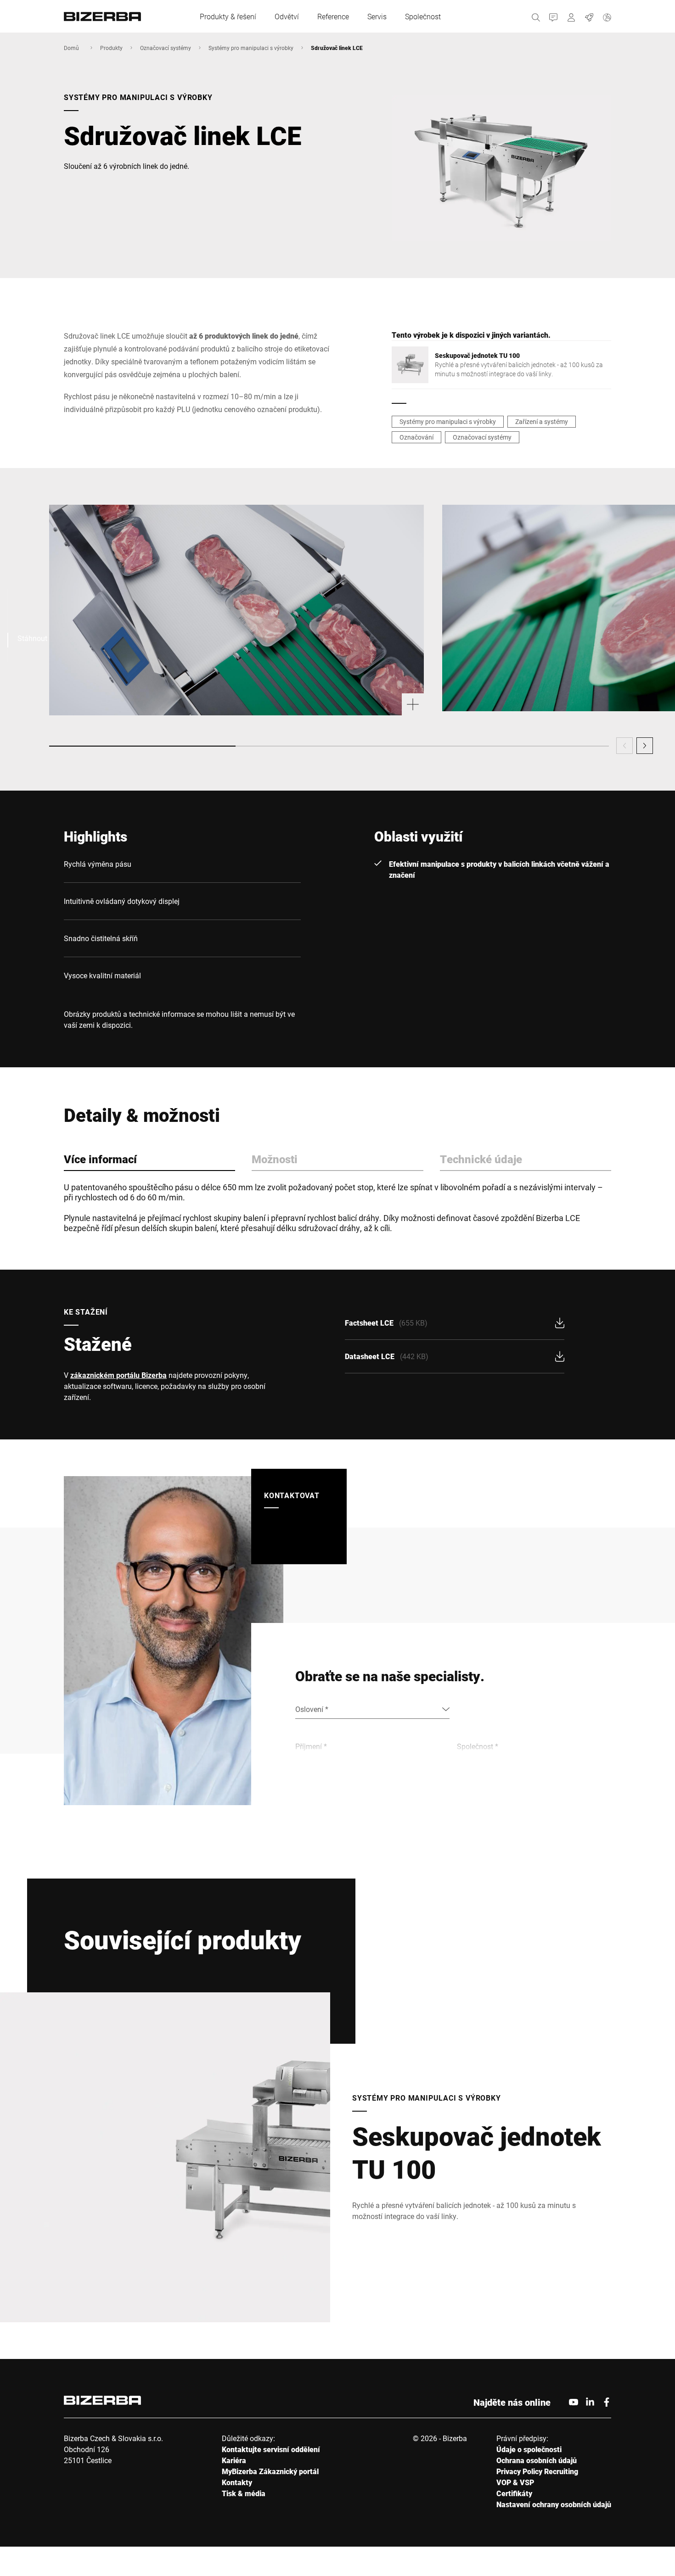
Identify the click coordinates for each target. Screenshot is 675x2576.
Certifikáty (514, 2493)
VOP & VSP (515, 2482)
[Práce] (589, 16)
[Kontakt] (554, 16)
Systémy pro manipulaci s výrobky (251, 48)
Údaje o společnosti (529, 2449)
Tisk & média (244, 2493)
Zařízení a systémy (542, 421)
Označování (416, 437)
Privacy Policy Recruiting (537, 2471)
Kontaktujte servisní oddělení (271, 2449)
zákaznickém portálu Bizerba (118, 1375)
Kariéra (234, 2460)
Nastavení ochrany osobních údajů (554, 2504)
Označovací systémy (166, 48)
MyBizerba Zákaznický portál (270, 2471)
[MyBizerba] (571, 16)
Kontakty (237, 2482)
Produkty (111, 48)
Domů (71, 48)
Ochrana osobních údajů (537, 2460)
